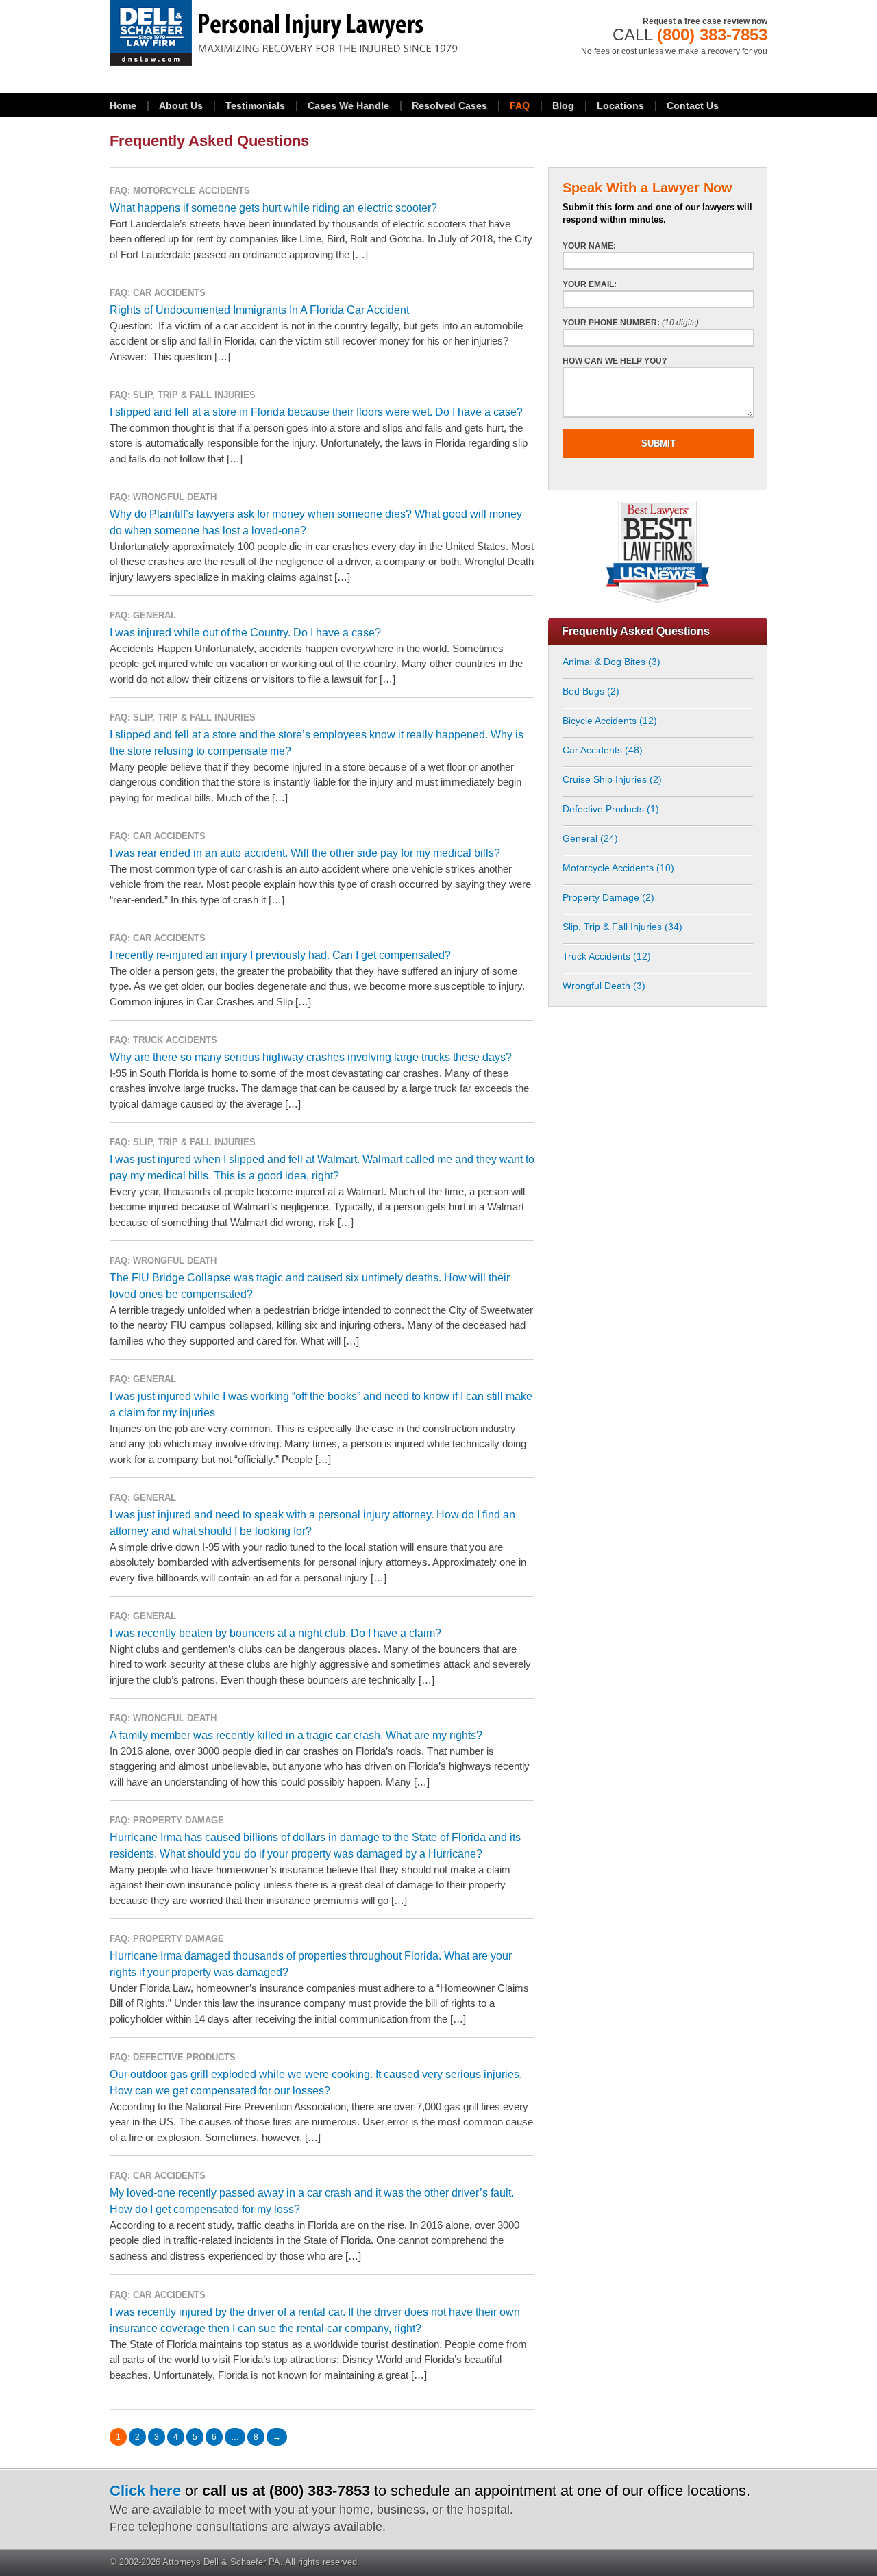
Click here (145, 2491)
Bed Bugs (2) (591, 691)
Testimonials (255, 105)
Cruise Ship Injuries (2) (612, 779)
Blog (563, 105)
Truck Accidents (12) (607, 956)
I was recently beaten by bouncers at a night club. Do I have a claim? (275, 1633)
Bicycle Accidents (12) (610, 721)
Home (123, 105)
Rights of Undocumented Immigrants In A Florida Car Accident (259, 310)
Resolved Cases (449, 105)
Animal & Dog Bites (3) (612, 662)
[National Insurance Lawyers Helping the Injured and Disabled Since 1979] (322, 33)
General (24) (590, 838)
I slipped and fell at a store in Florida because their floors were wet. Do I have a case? (316, 412)
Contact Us (693, 105)
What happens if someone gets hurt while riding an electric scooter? (273, 208)
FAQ (520, 105)
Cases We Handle (348, 105)
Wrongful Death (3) (604, 986)
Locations (620, 105)
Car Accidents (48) (603, 750)
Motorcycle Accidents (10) (618, 868)
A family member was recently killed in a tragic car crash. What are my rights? (296, 1735)
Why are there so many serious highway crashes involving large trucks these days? (311, 1057)
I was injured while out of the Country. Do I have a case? (245, 633)
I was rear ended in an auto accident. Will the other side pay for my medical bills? (305, 853)
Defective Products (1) (611, 809)
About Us (181, 105)
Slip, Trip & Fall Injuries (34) (622, 927)
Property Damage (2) (608, 897)
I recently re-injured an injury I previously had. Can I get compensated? (280, 955)
